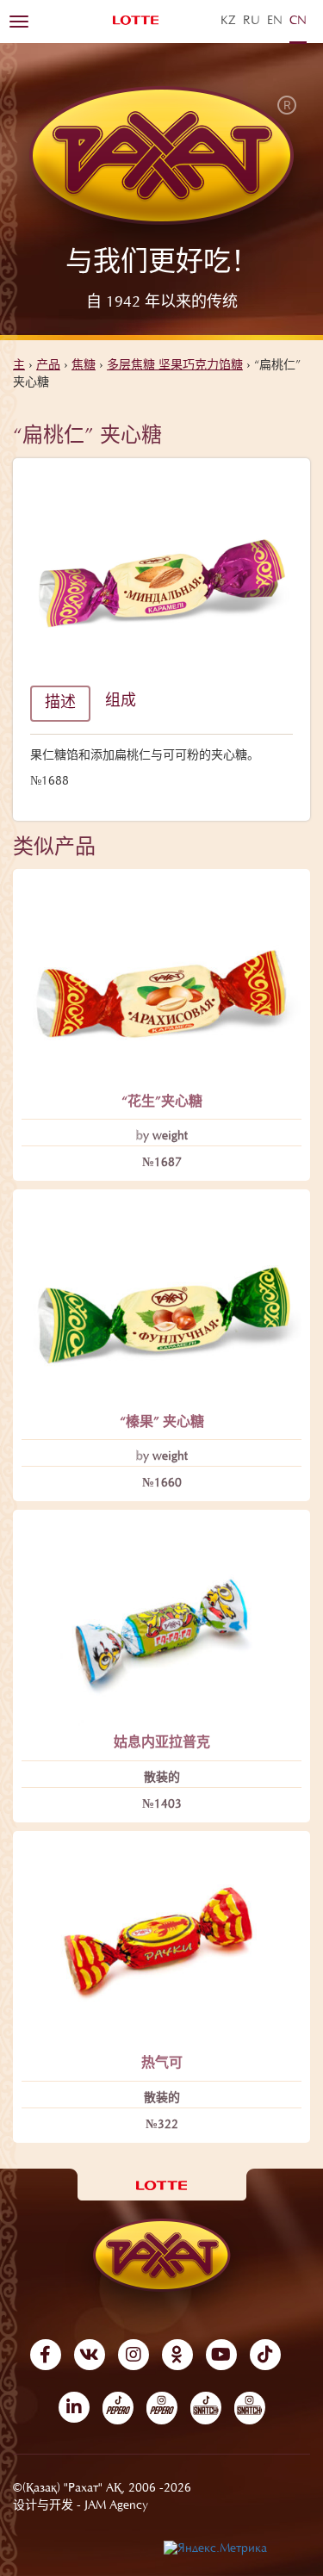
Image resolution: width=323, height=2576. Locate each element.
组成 (121, 702)
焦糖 (84, 366)
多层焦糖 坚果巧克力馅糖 (175, 366)
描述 (60, 704)
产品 (48, 366)
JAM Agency (116, 2506)
